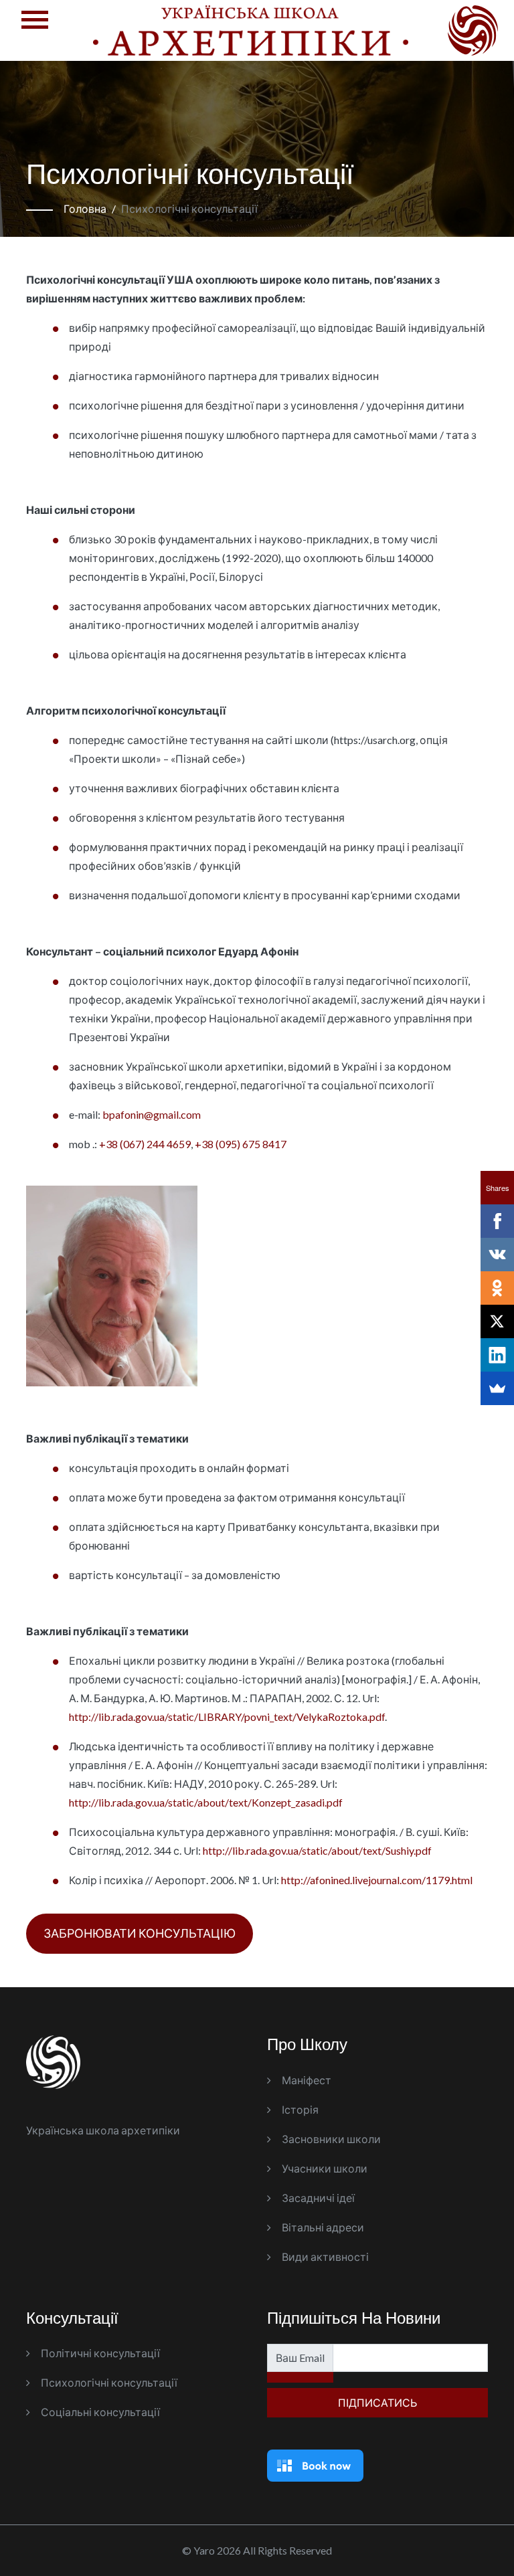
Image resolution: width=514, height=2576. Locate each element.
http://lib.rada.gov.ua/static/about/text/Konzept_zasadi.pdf (206, 1802)
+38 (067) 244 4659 (145, 1144)
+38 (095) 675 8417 (241, 1144)
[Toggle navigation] (35, 30)
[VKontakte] (497, 1255)
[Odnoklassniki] (497, 1288)
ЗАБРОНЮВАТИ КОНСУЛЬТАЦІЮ (140, 1933)
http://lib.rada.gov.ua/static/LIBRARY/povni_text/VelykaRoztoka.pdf (227, 1717)
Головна (85, 208)
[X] (497, 1321)
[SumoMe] (497, 1388)
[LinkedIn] (497, 1355)
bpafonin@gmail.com (152, 1114)
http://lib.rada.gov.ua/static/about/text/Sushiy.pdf (317, 1850)
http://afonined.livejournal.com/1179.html (377, 1880)
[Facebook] (497, 1221)
